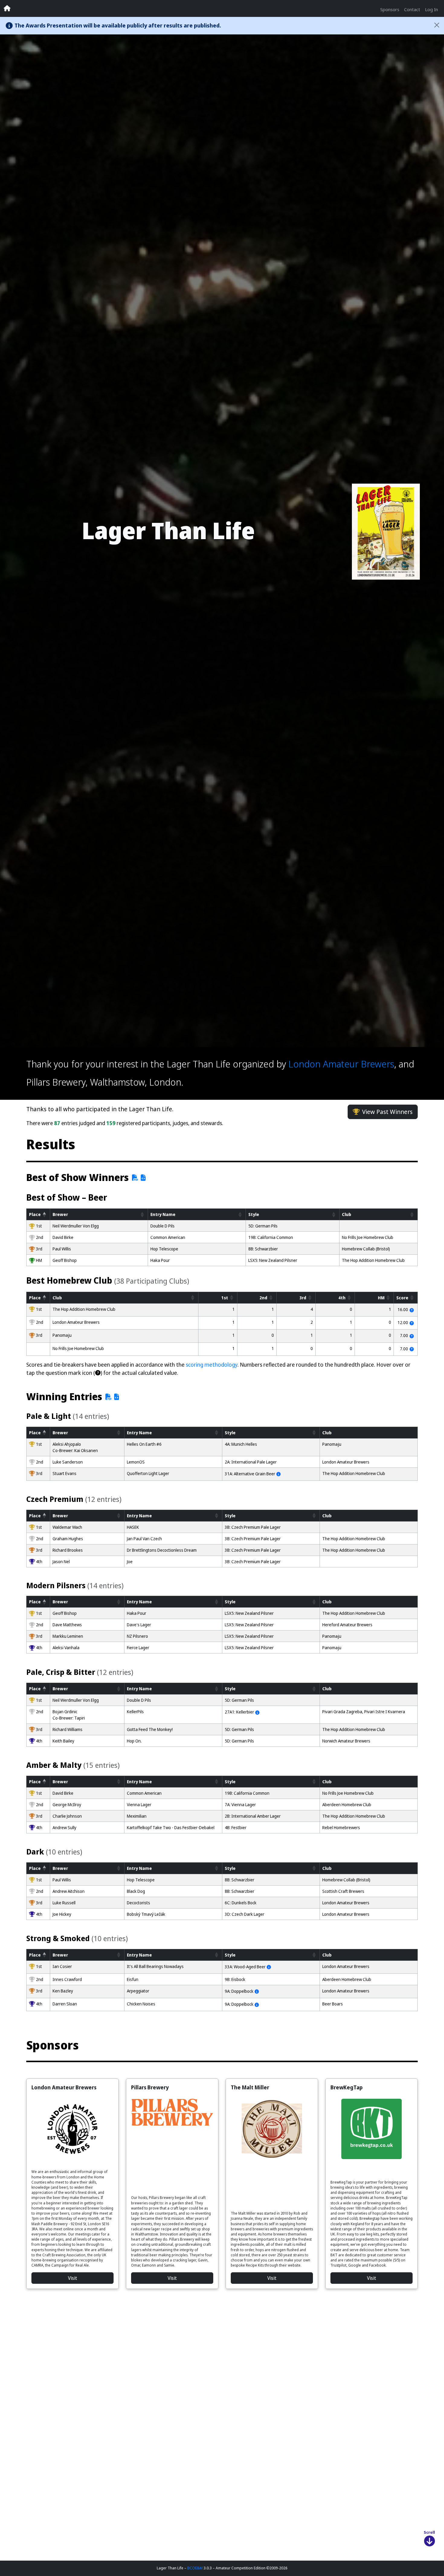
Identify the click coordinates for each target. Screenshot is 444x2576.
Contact (412, 9)
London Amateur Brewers (341, 1064)
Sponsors (390, 9)
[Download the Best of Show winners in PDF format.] (134, 1178)
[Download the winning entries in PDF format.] (107, 1397)
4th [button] (342, 1298)
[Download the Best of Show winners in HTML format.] (143, 1178)
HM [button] (381, 1298)
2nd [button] (263, 1298)
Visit (72, 2278)
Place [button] (35, 1214)
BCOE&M (195, 2568)
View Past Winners (387, 1112)
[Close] (437, 25)
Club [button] (347, 1214)
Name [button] (139, 1432)
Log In (431, 9)
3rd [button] (303, 1298)
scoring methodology (212, 1365)
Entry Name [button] (163, 1214)
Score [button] (402, 1298)
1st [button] (225, 1298)
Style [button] (254, 1214)
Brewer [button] (60, 1214)
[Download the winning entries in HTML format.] (117, 1397)
